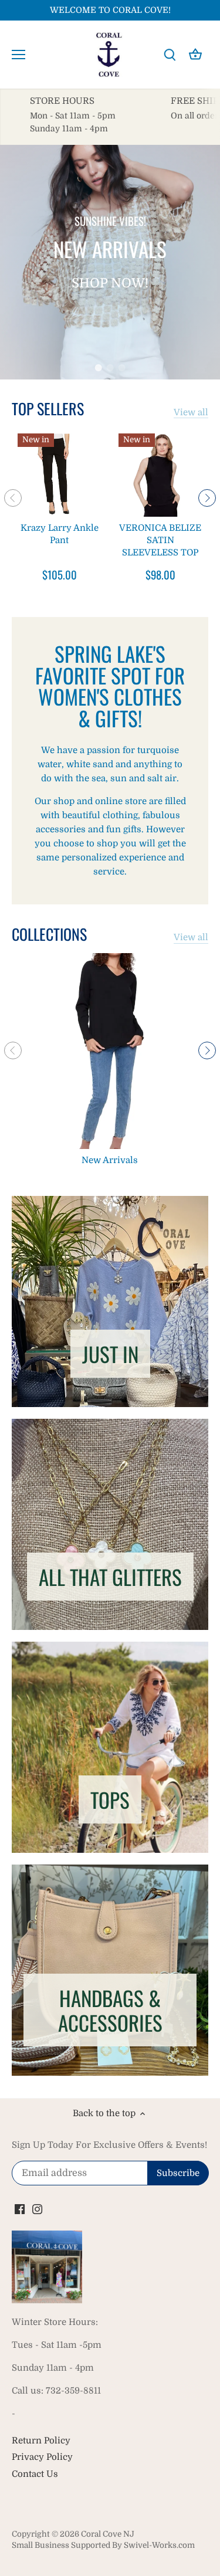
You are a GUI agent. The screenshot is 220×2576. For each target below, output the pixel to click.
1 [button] (99, 368)
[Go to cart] (195, 55)
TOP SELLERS (48, 409)
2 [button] (110, 368)
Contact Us (35, 2474)
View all (191, 412)
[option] (110, 262)
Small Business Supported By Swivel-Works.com (103, 2545)
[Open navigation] (18, 55)
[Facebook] (20, 2209)
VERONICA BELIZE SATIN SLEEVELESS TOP (160, 540)
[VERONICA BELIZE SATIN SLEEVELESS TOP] (160, 475)
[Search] (170, 55)
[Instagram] (37, 2209)
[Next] (207, 498)
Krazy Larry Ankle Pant (60, 534)
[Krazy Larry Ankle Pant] (59, 475)
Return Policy (41, 2441)
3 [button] (122, 368)
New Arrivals (110, 1160)
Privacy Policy (42, 2457)
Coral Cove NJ (108, 2534)
